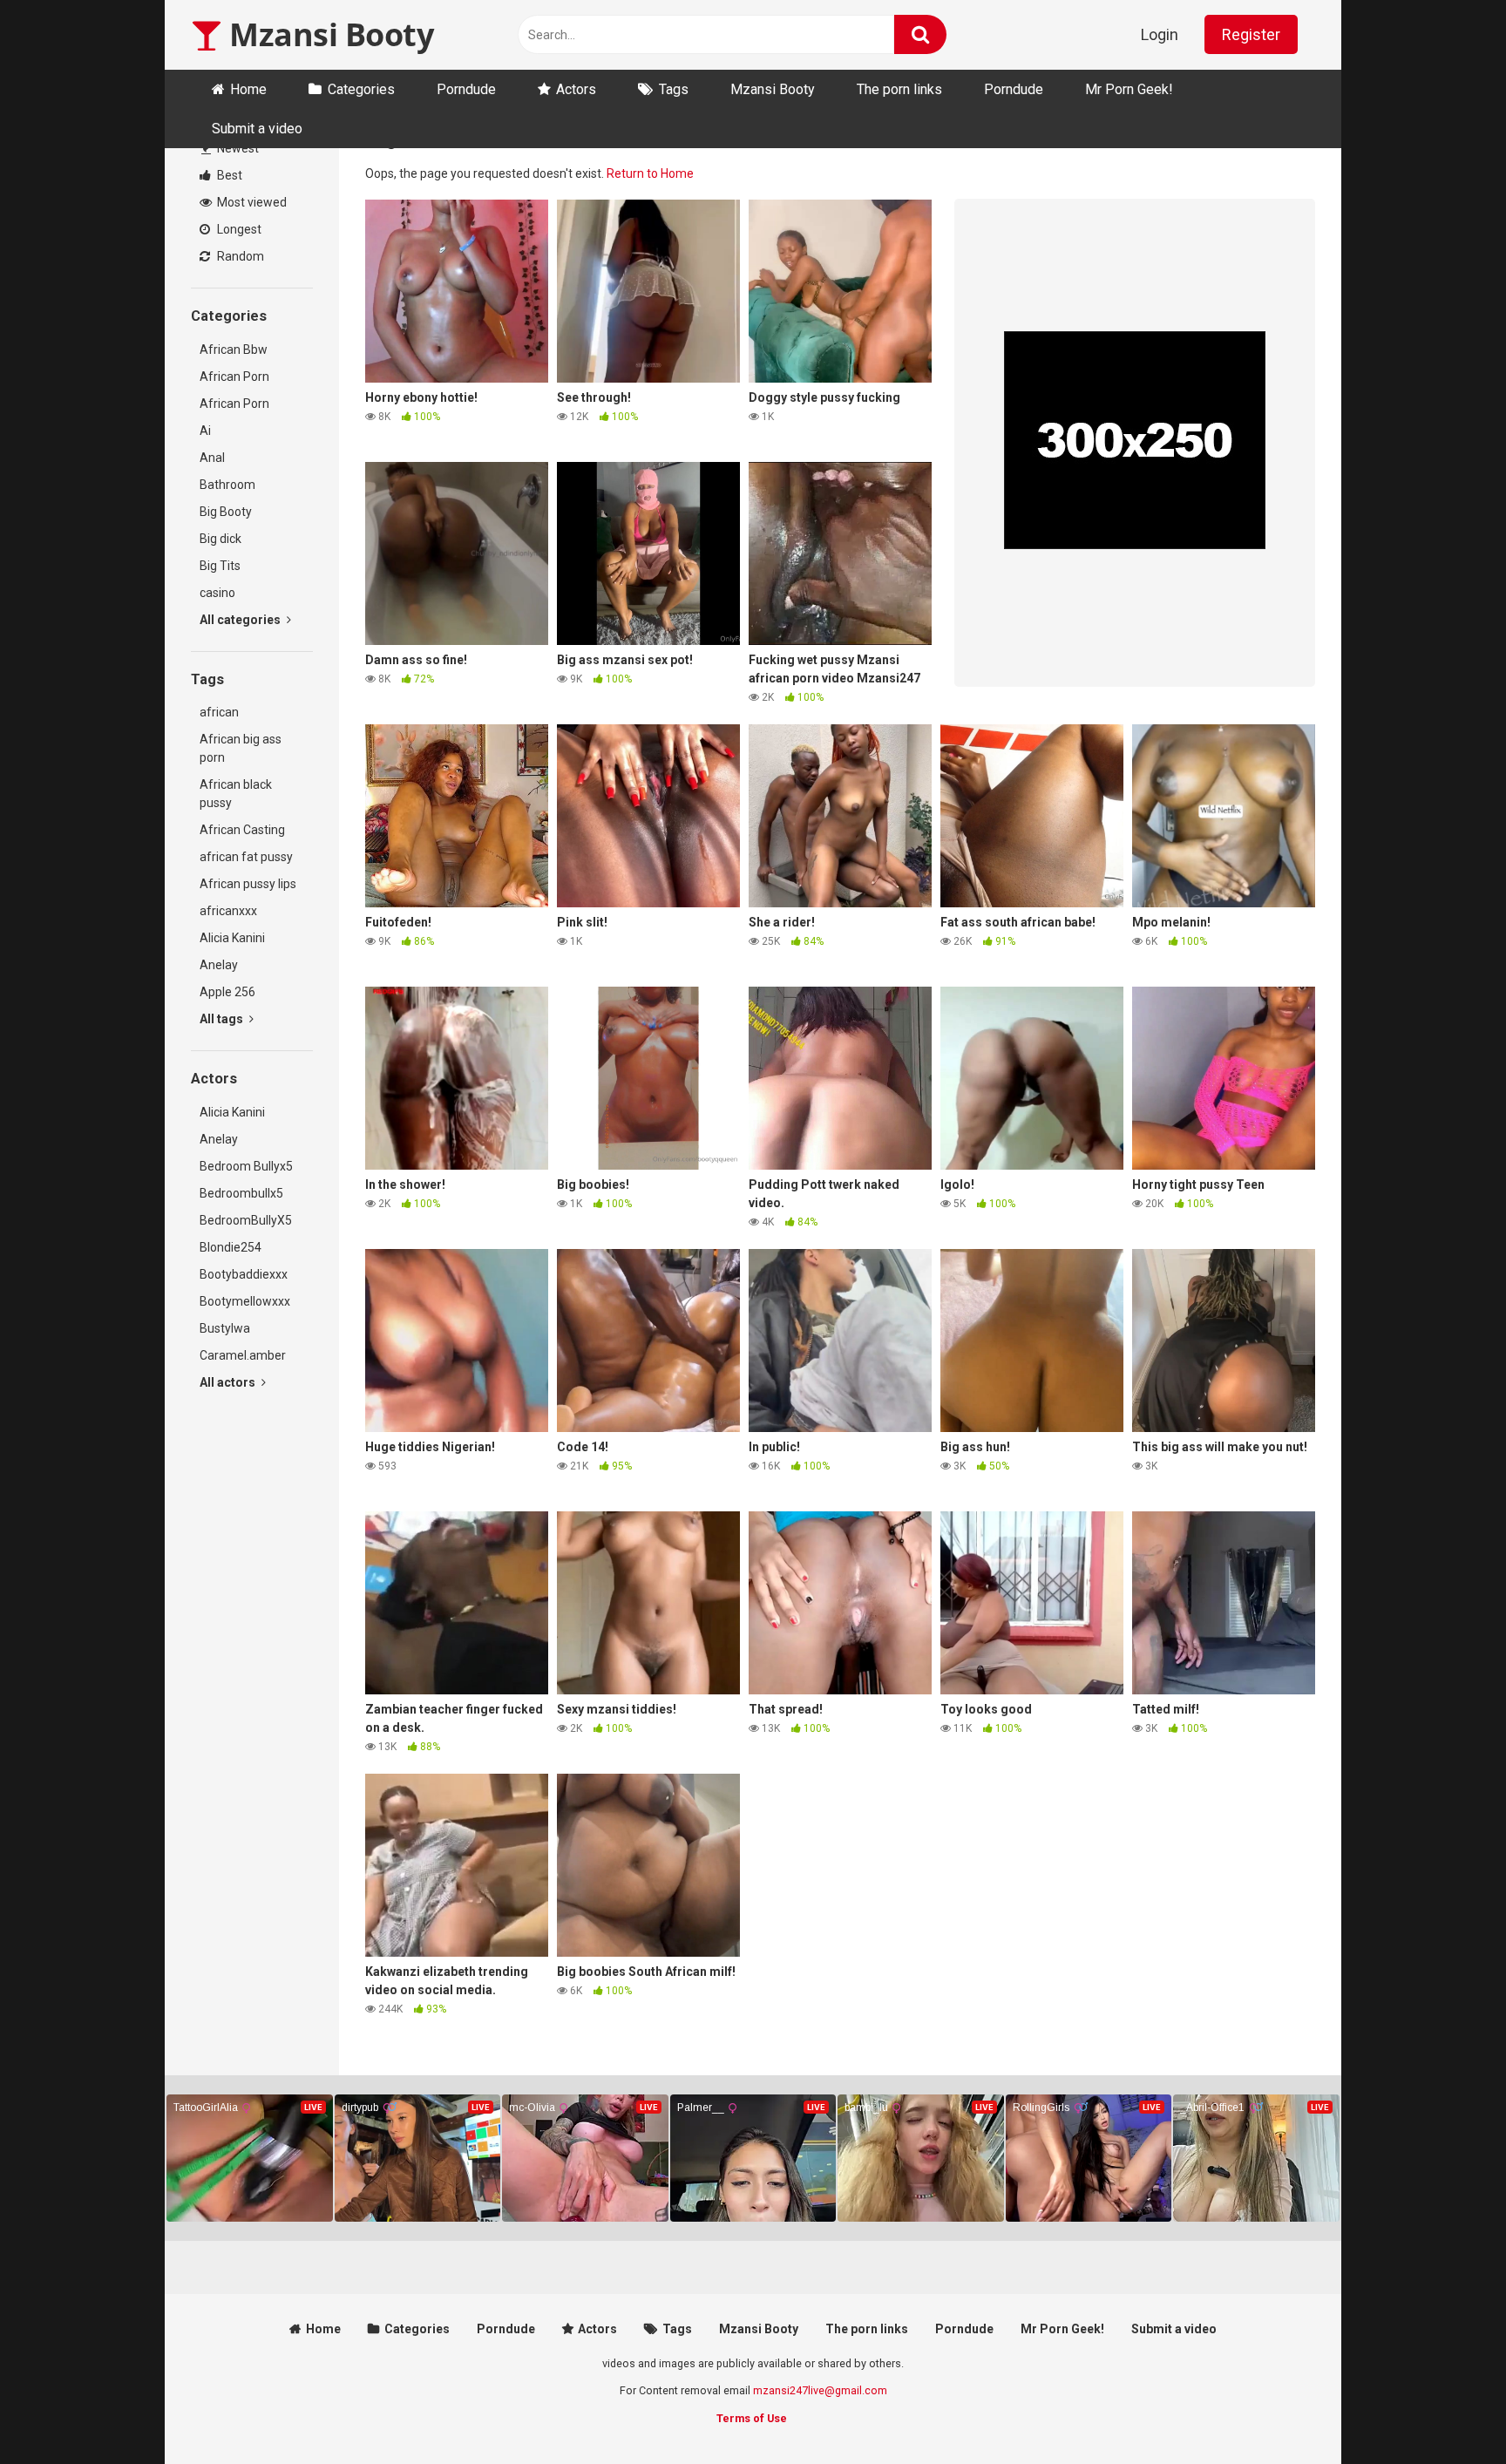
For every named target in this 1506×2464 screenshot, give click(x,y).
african (219, 712)
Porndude (466, 89)
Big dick (220, 539)
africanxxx (228, 911)
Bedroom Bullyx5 (246, 1166)
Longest (238, 229)
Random (239, 256)
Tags (674, 89)
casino (217, 593)
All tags (223, 1019)
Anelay (219, 965)
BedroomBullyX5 (246, 1220)
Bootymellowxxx (245, 1301)
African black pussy (236, 794)
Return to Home (650, 173)
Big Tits (220, 566)
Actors (576, 89)
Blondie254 (231, 1247)
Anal (212, 458)
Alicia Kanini (232, 938)
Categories (361, 89)
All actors (229, 1382)
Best (228, 175)
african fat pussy (246, 857)
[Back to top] (1448, 2411)
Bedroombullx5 (241, 1193)
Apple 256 (227, 992)
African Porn (234, 377)
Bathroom (227, 485)
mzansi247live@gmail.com (820, 2390)
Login (1160, 34)
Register (1251, 34)
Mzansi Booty (328, 34)
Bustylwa (225, 1328)
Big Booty (226, 512)
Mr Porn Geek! (1129, 89)
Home (248, 89)
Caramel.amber (243, 1355)
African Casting (242, 830)
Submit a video (257, 129)
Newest (237, 148)
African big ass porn (241, 748)
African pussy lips (248, 884)
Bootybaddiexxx (244, 1274)
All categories (241, 620)
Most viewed (251, 202)
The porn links (899, 89)
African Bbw (234, 350)
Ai (205, 431)
